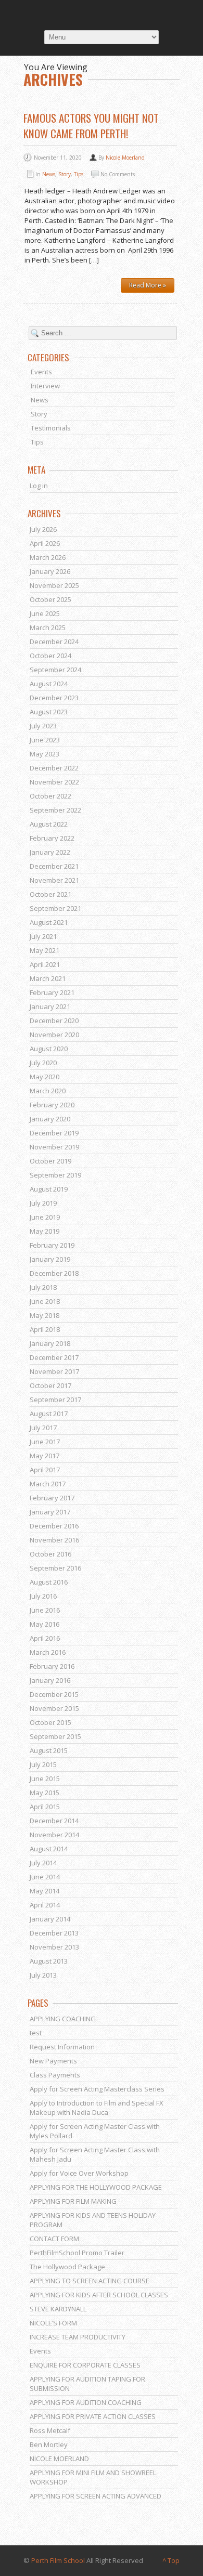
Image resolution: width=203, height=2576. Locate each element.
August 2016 (49, 1582)
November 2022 (54, 782)
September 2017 (55, 1400)
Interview (45, 386)
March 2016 (48, 1652)
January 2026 (50, 571)
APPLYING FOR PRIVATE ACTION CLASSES (93, 2416)
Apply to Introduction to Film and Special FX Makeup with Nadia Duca (97, 2108)
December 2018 (54, 1273)
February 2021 (52, 992)
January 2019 (50, 1259)
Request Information (62, 2047)
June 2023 (45, 740)
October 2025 (50, 599)
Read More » (148, 285)
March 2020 (48, 1091)
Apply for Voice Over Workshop (79, 2173)
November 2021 (54, 880)
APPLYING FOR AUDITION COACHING (86, 2402)
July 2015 (43, 1764)
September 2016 (55, 1568)
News (49, 174)
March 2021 (48, 978)
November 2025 (54, 585)
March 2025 (48, 627)
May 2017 (45, 1456)
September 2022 (55, 810)
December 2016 (54, 1526)
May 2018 (45, 1315)
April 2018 (45, 1329)
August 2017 (49, 1414)
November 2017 (54, 1371)
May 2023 (45, 754)
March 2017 (48, 1484)
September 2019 (55, 1175)
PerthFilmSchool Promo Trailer (77, 2253)
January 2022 (50, 852)
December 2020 (54, 1021)
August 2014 (49, 1849)
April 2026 (45, 543)
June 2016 (45, 1610)
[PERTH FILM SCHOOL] (102, 14)
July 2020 (43, 1063)
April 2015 (45, 1807)
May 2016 (45, 1624)
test (36, 2033)
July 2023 (43, 726)
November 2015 (54, 1708)
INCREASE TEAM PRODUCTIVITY (78, 2337)
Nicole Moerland (125, 158)
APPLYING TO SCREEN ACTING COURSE (90, 2281)
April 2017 (45, 1470)
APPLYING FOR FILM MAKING (73, 2201)
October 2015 (50, 1722)
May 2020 (45, 1077)
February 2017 (52, 1498)
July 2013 (43, 1975)
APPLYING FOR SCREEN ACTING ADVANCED (96, 2496)
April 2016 (45, 1638)
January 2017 (50, 1512)
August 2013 (49, 1961)
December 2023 (54, 698)
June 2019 (45, 1217)
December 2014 (54, 1821)
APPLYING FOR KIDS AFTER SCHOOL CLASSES (99, 2295)
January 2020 (50, 1119)
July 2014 (43, 1863)
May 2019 (45, 1231)
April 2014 (45, 1905)
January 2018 (50, 1343)
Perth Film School (58, 2560)
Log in (39, 486)
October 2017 (50, 1385)
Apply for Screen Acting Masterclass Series (97, 2089)
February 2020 (52, 1105)
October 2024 (50, 656)
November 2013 (54, 1947)
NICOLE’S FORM (53, 2323)
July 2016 (43, 1596)
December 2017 (54, 1357)
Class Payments (55, 2075)
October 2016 (50, 1554)
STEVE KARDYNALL (58, 2309)
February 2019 (52, 1245)
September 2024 (55, 670)
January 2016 (50, 1680)
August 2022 (49, 824)
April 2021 (45, 964)
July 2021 (43, 936)
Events (41, 372)
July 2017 (43, 1428)
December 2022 (54, 768)
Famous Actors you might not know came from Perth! (91, 126)
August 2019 (49, 1189)
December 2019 (54, 1133)
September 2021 (55, 908)
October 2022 (50, 796)
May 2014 (45, 1891)
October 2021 (50, 894)
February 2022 (52, 838)
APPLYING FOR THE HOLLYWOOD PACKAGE (96, 2187)
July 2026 (43, 529)
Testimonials (51, 428)
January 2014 (50, 1919)
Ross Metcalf (50, 2430)
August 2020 (49, 1049)
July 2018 (43, 1287)
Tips (79, 174)
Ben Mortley (49, 2444)
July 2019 (43, 1203)
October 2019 (50, 1161)
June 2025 (45, 613)
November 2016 (54, 1540)
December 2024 (54, 642)
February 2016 (52, 1666)
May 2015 (45, 1793)
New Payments (53, 2061)
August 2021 (49, 922)
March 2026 (48, 557)
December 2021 (54, 866)
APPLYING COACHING (63, 2019)
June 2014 (45, 1877)
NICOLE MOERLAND (59, 2459)
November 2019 (54, 1147)
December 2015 (54, 1694)
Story (65, 174)
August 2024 (49, 684)
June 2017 (45, 1442)
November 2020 (54, 1035)
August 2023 (49, 712)
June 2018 (45, 1301)
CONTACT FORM (54, 2239)
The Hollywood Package (67, 2267)
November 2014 (54, 1835)
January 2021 (50, 1006)
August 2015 (49, 1750)
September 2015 (55, 1736)
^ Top (171, 2560)
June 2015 (45, 1779)
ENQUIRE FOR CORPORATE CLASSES (85, 2365)
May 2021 (45, 950)
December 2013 (54, 1933)
